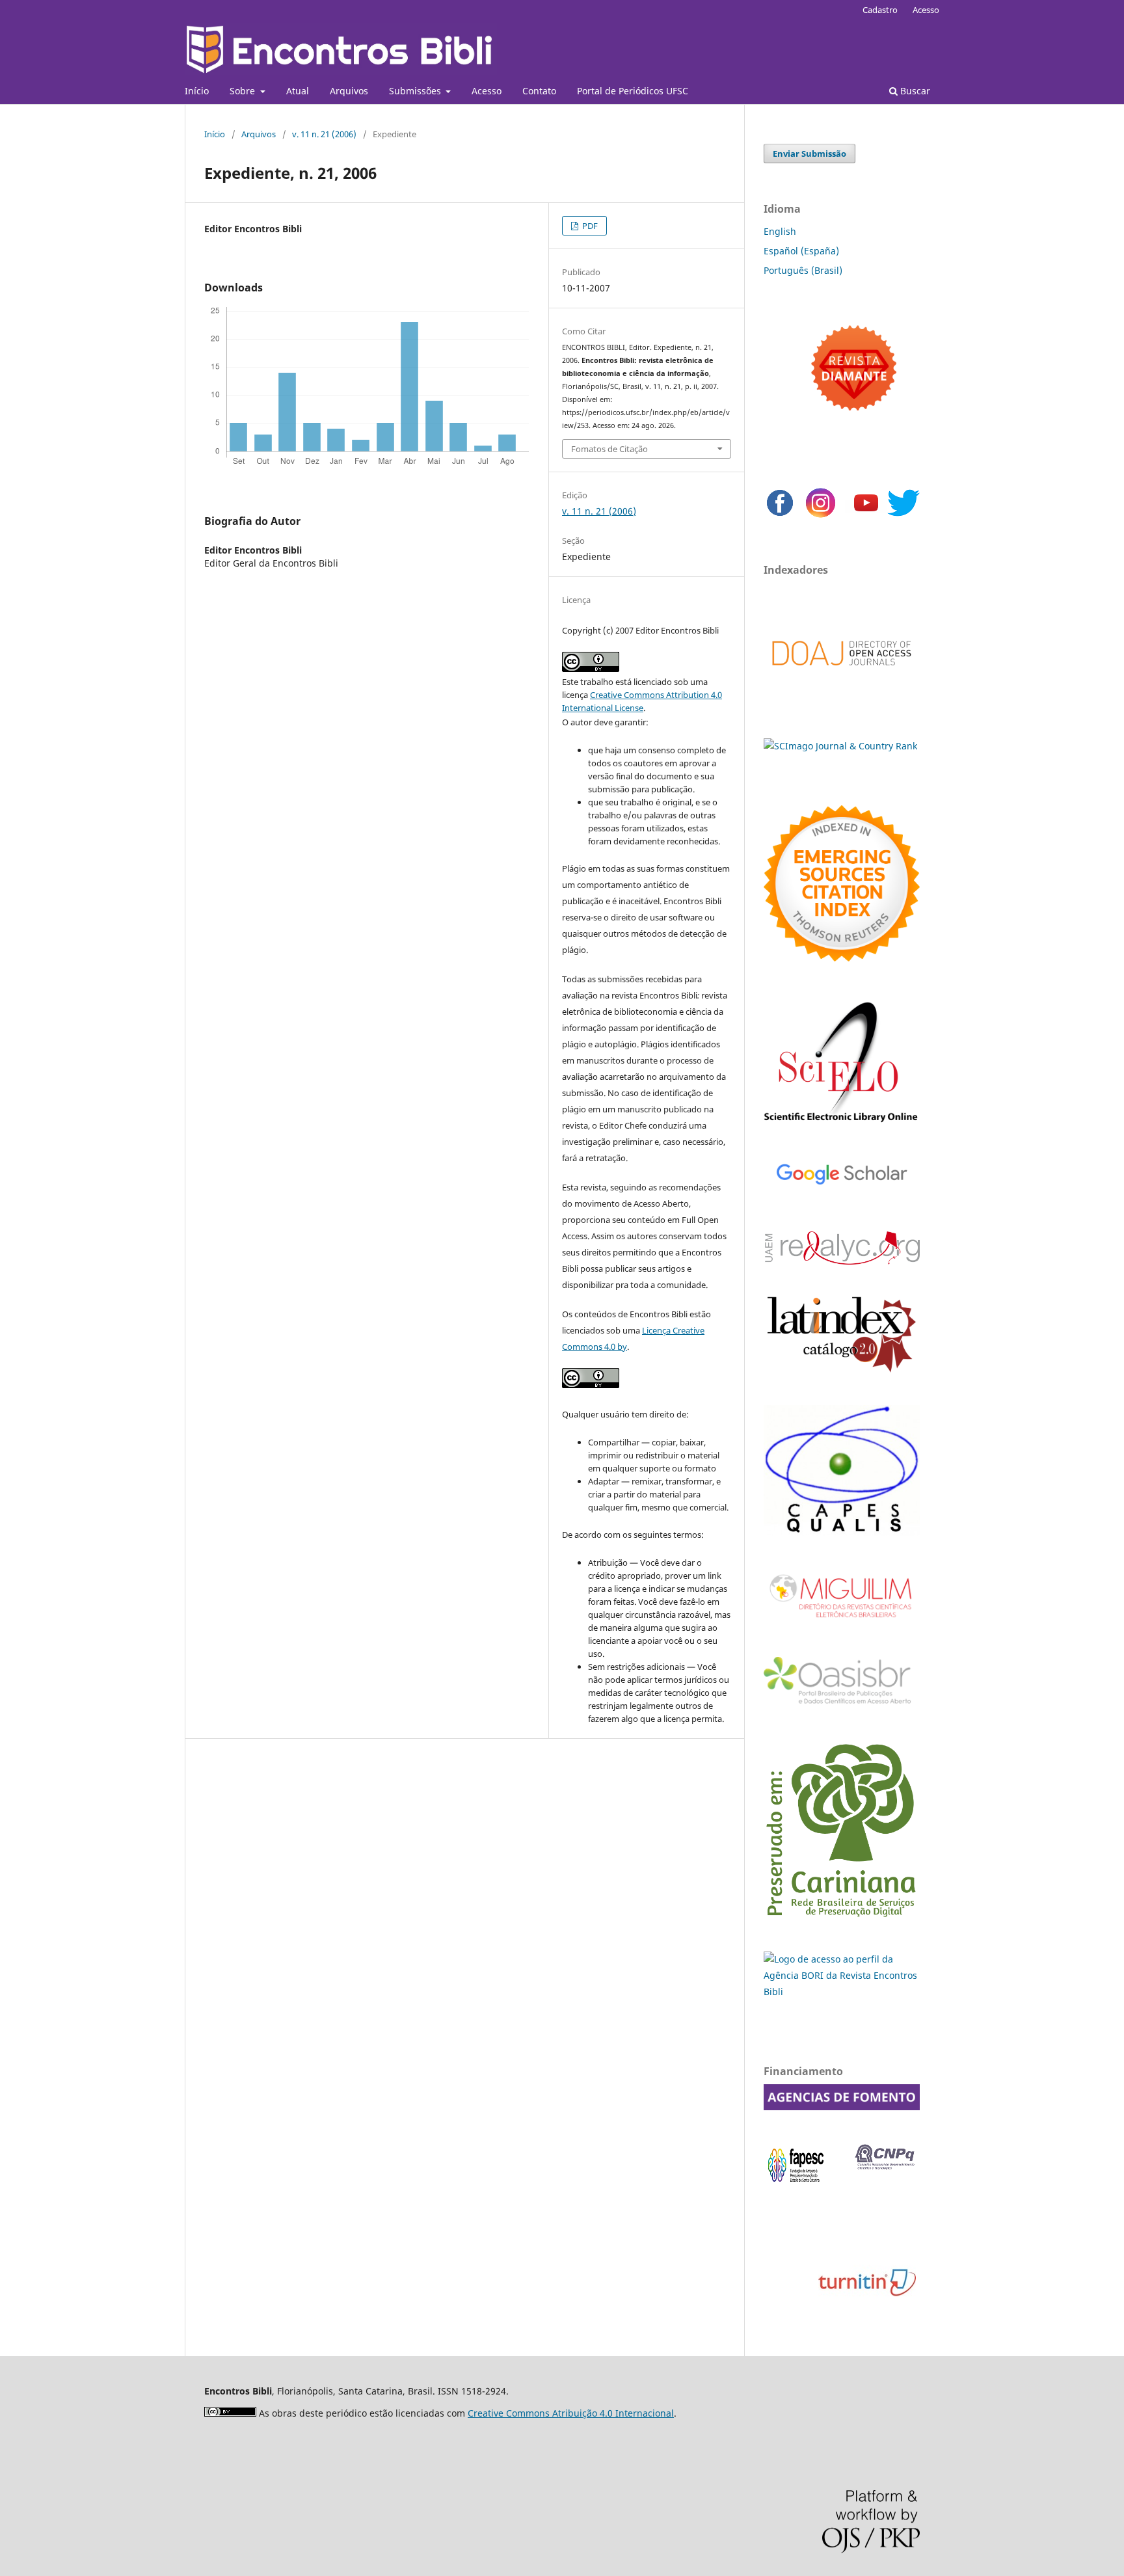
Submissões (416, 91)
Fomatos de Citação (609, 449)
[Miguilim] (842, 1623)
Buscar (914, 91)
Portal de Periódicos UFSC (633, 91)
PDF (589, 226)
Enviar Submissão (810, 154)
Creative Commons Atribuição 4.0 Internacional (571, 2413)
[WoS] (842, 958)
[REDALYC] (842, 1261)
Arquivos (349, 91)
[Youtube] (866, 516)
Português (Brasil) (803, 270)
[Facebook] (780, 516)
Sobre (244, 91)
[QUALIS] (842, 1532)
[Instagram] (821, 516)
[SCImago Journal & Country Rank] (840, 746)
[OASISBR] (842, 1705)
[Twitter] (903, 516)
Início (197, 91)
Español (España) (801, 251)
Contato (539, 91)
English (780, 231)
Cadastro (880, 10)
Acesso (487, 91)
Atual (298, 91)
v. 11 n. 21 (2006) (324, 134)
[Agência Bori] (842, 1992)
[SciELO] (842, 1124)
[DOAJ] (842, 679)
